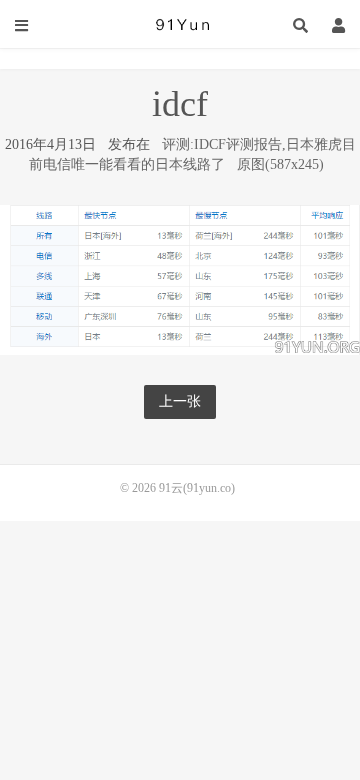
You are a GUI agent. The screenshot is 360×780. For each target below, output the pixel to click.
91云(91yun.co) (180, 25)
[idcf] (180, 278)
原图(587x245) (280, 164)
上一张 (180, 401)
